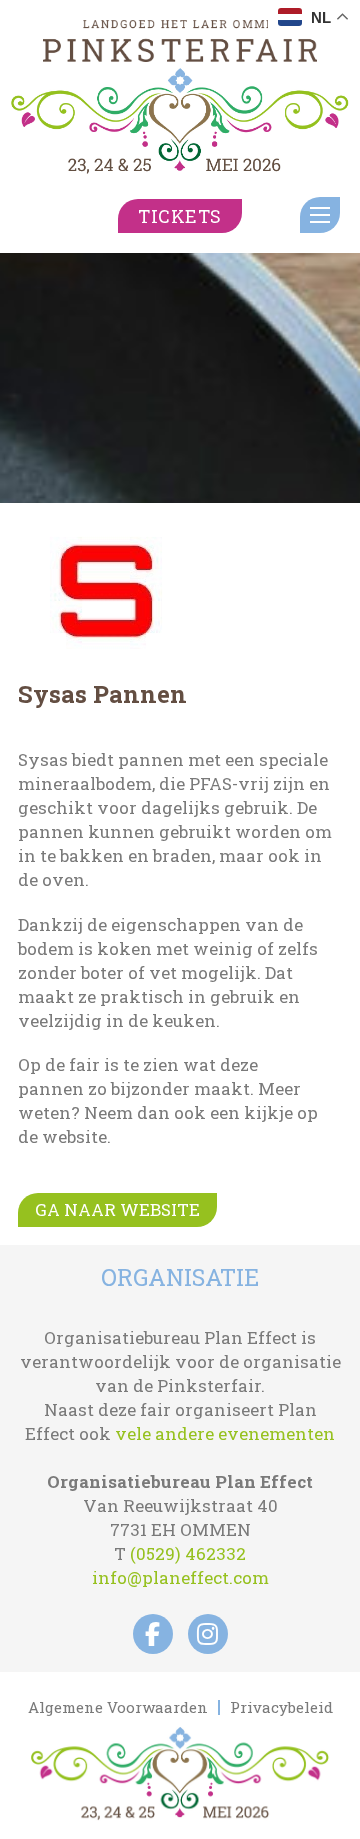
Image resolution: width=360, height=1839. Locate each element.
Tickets (180, 216)
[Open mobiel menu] (320, 215)
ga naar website (117, 1209)
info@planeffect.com (180, 1577)
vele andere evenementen (225, 1433)
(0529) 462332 (188, 1553)
